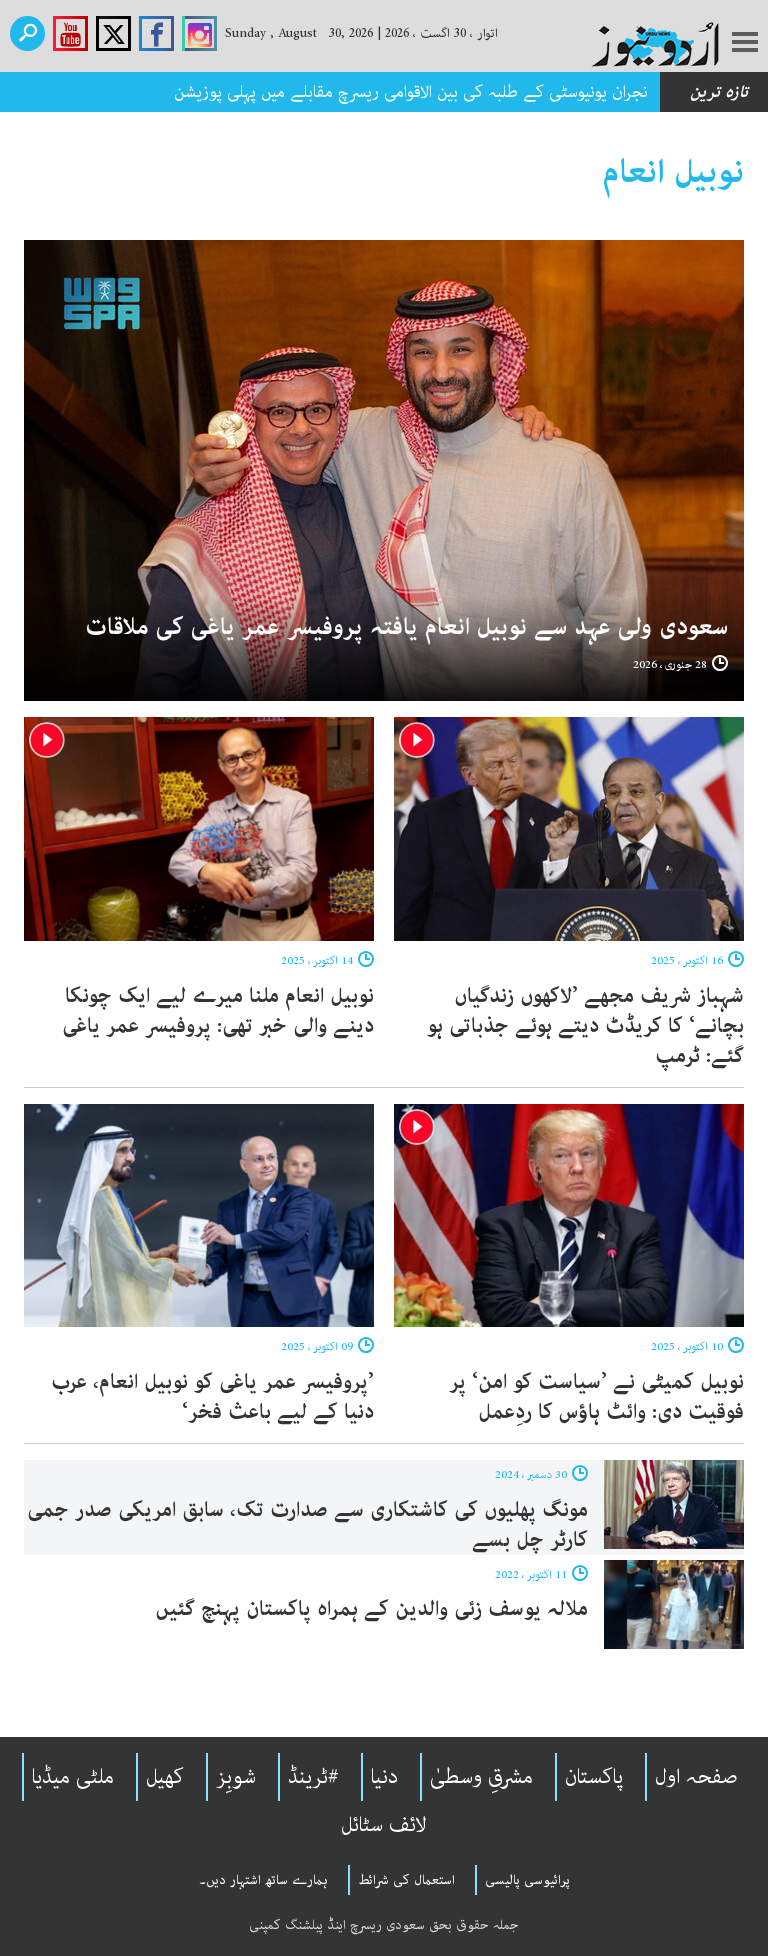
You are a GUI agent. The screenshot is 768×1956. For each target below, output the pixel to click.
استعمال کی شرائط (406, 1880)
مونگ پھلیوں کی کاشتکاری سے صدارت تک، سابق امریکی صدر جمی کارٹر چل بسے (307, 1525)
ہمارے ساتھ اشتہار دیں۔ (263, 1880)
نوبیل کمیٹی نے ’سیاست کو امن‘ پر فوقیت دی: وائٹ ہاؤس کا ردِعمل (596, 1397)
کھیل (165, 1777)
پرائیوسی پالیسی (527, 1880)
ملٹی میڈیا (73, 1777)
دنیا (384, 1777)
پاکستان (594, 1777)
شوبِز (236, 1777)
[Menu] (745, 44)
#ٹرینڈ (313, 1777)
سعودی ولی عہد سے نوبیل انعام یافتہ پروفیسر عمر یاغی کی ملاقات (406, 627)
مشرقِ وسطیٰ (481, 1777)
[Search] (27, 33)
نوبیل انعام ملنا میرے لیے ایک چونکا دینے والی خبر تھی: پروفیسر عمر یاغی (218, 1011)
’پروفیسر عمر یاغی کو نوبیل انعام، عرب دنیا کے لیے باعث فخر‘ (212, 1397)
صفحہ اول (696, 1777)
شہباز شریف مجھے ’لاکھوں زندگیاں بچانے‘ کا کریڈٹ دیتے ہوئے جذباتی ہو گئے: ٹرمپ (585, 1026)
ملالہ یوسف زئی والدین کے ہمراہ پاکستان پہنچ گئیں (371, 1609)
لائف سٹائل (384, 1825)
